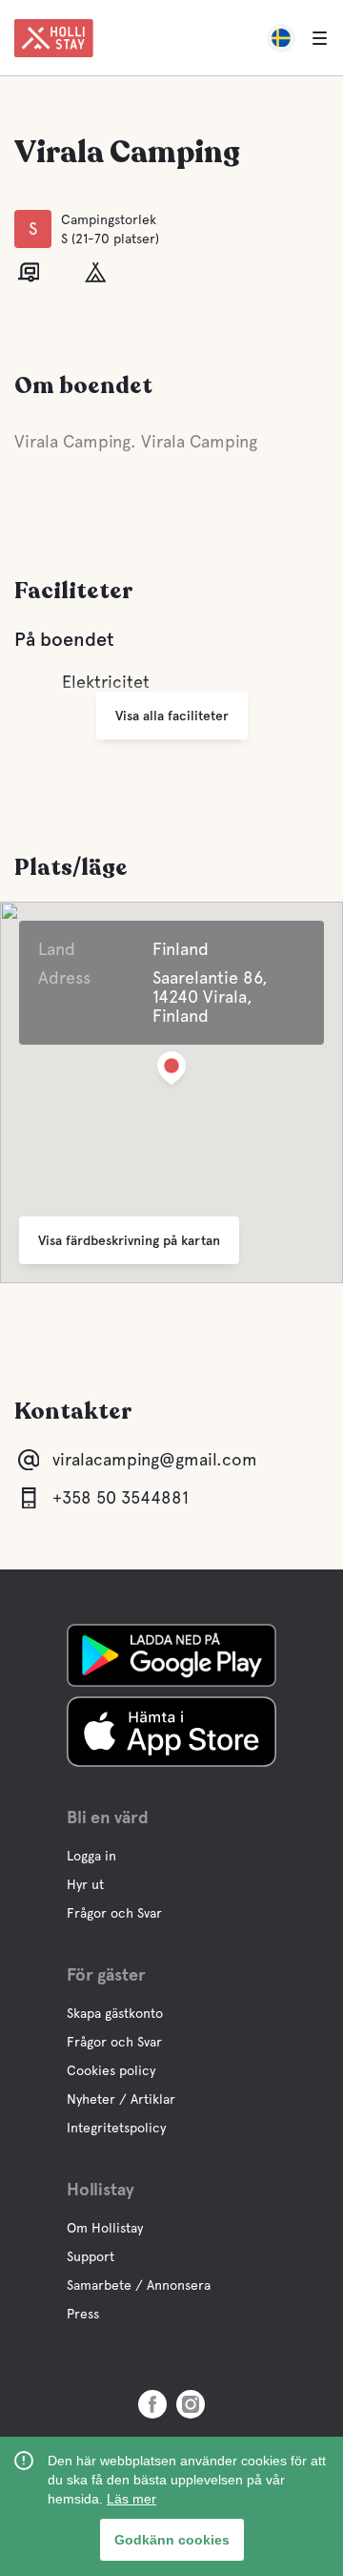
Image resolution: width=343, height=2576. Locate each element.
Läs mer (131, 2499)
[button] (171, 1072)
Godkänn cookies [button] (172, 2540)
